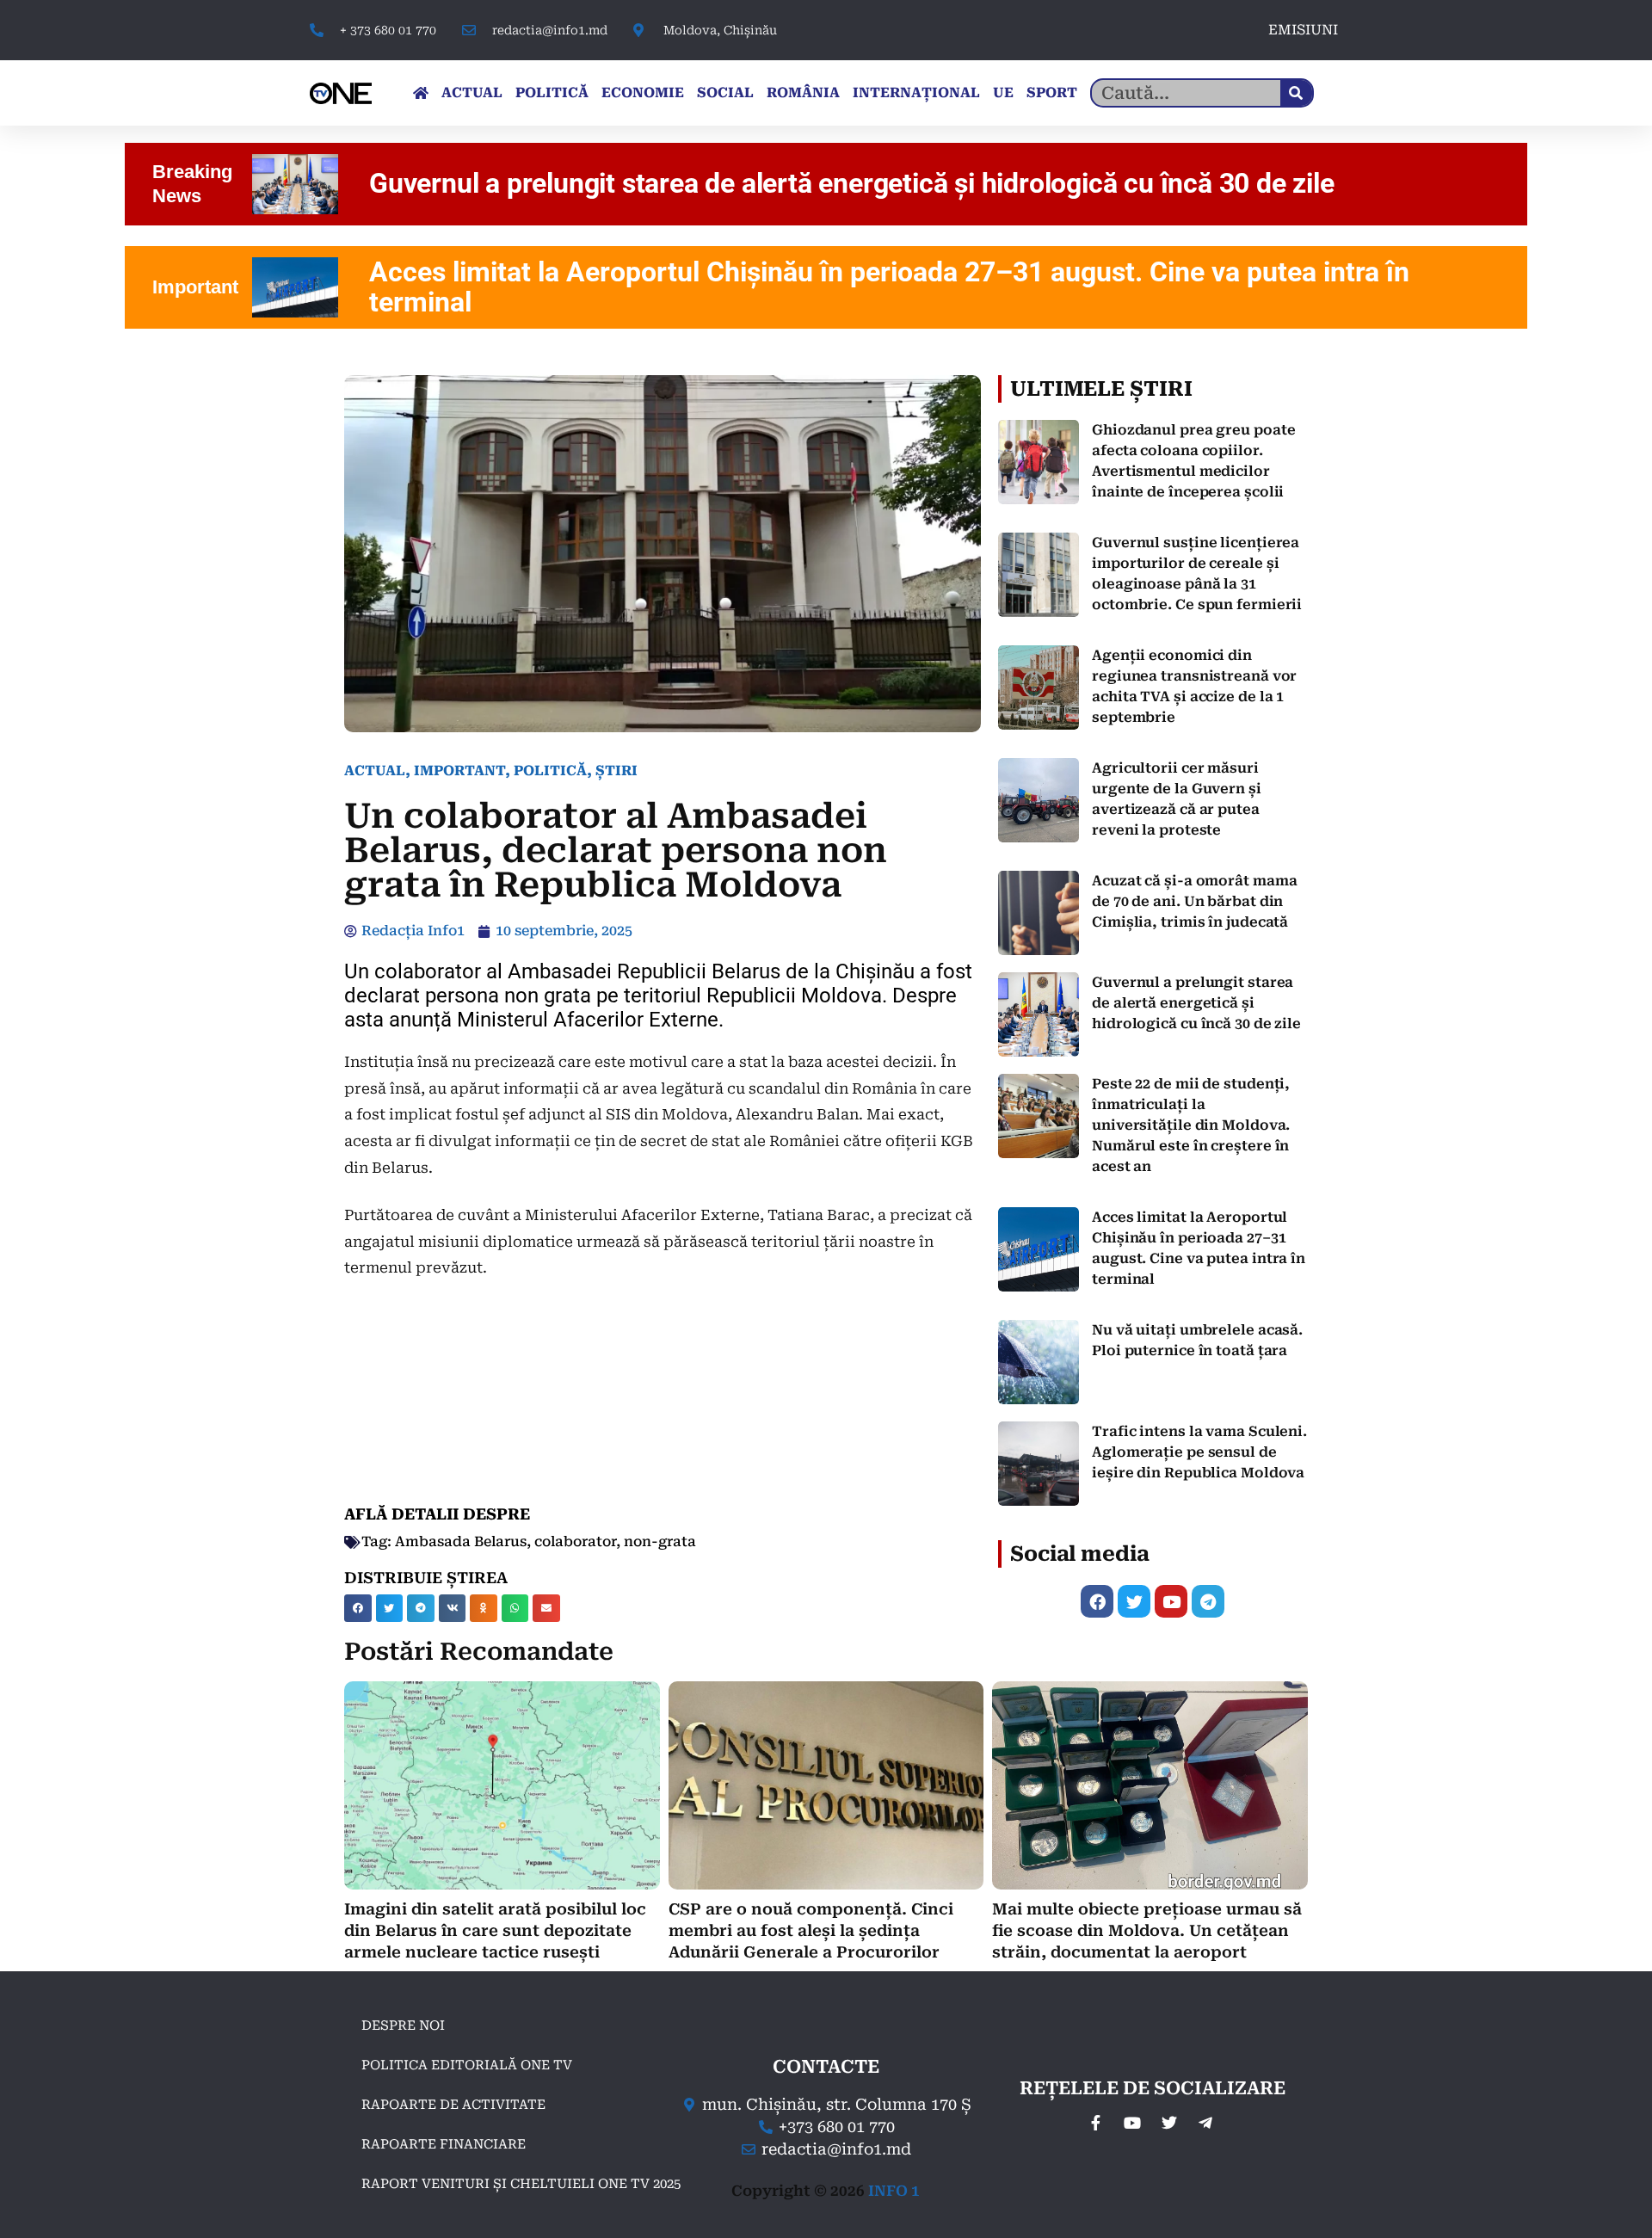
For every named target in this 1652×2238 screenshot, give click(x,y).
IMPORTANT (459, 771)
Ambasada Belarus (461, 1541)
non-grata (660, 1541)
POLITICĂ (552, 92)
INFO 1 (894, 2191)
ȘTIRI (616, 771)
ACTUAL (472, 92)
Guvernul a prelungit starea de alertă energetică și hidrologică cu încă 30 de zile (1196, 1003)
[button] (358, 1608)
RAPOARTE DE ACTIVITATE (453, 2105)
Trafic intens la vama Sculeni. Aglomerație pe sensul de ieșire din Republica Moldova (1199, 1452)
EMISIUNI (1303, 30)
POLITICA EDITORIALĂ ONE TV (467, 2065)
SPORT (1052, 92)
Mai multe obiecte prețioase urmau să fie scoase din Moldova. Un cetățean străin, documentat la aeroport (1147, 1930)
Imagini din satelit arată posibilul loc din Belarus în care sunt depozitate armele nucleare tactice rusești (495, 1930)
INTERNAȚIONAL (916, 92)
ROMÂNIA (803, 92)
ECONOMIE (643, 92)
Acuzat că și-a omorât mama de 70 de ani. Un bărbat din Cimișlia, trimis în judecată (1195, 901)
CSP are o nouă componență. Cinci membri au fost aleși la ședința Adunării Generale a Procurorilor (811, 1930)
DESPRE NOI (403, 2025)
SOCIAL (725, 92)
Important (195, 287)
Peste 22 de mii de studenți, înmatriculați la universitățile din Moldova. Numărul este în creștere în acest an (1191, 1125)
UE (1003, 92)
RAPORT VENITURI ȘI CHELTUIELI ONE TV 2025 (521, 2184)
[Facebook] (1097, 1601)
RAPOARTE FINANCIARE (444, 2144)
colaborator (575, 1541)
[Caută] (1296, 93)
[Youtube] (1171, 1601)
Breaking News (192, 184)
